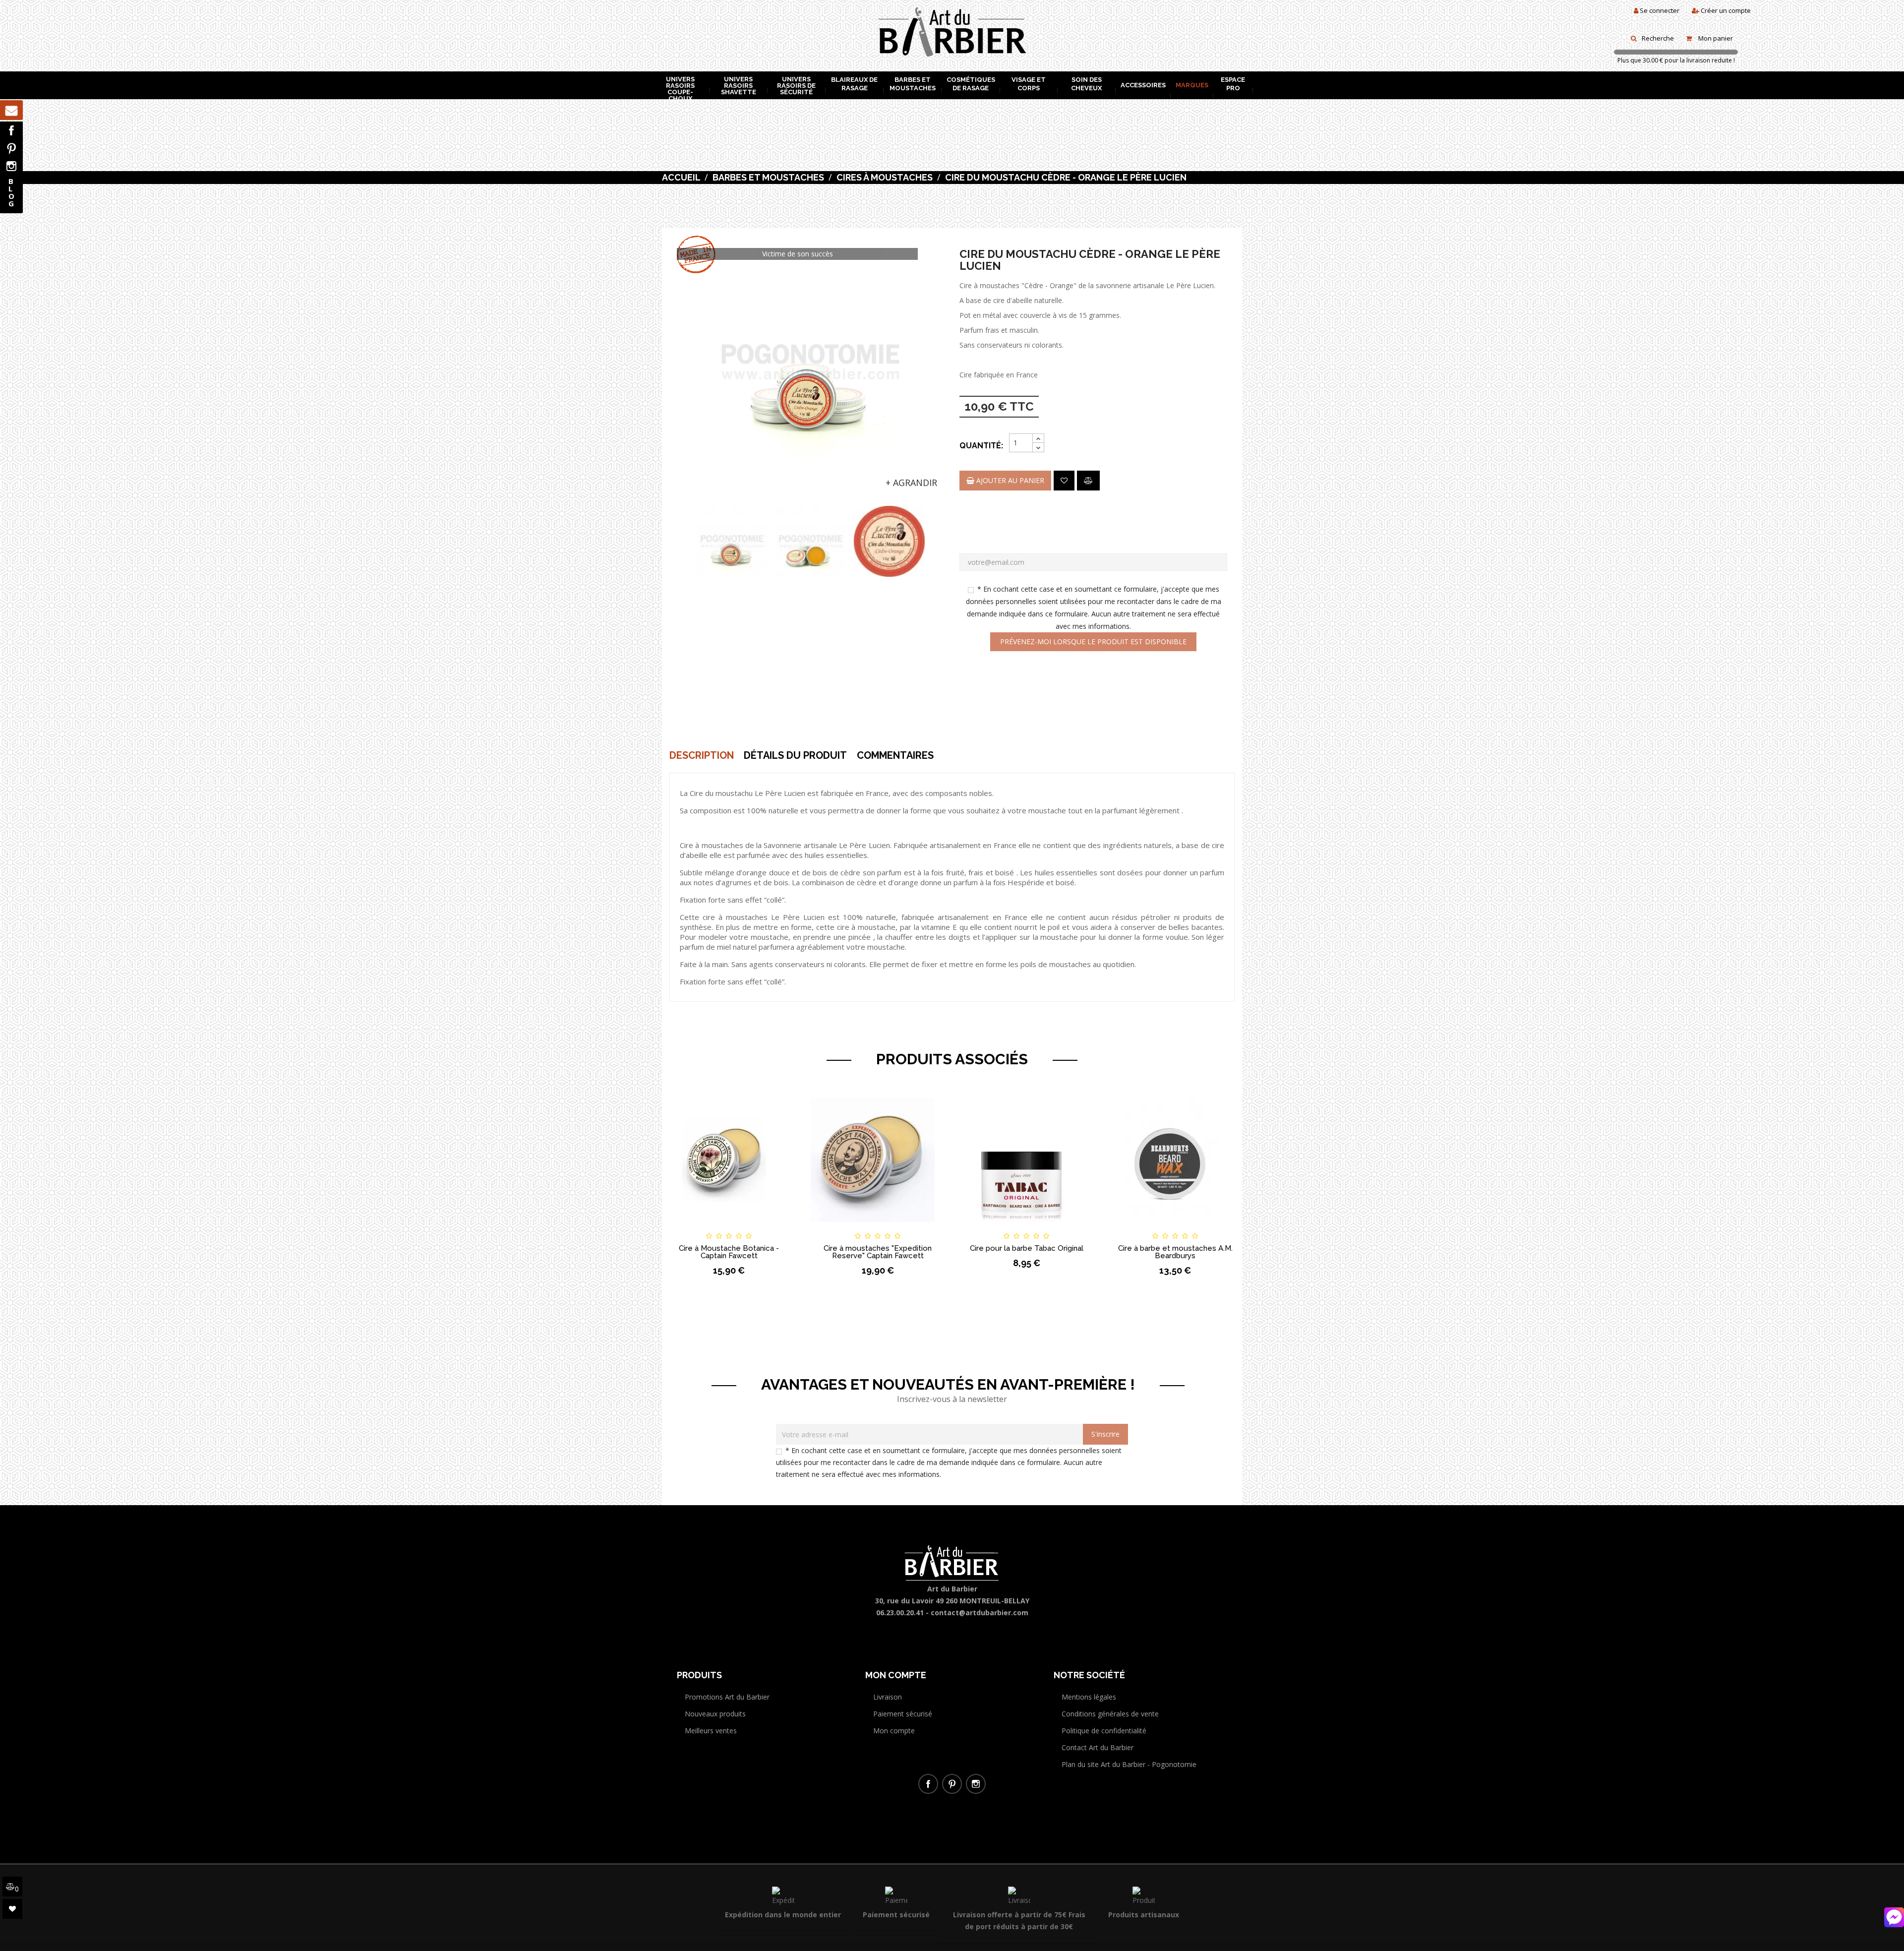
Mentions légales (1089, 1697)
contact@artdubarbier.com (980, 1613)
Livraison (888, 1697)
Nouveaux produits (715, 1714)
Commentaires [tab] (895, 755)
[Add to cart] (679, 1227)
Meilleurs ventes (711, 1731)
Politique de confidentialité (1104, 1731)
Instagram (11, 166)
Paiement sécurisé (903, 1714)
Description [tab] (702, 755)
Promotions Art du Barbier (727, 1697)
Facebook (11, 130)
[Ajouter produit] (1088, 481)
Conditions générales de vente (1110, 1714)
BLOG (11, 192)
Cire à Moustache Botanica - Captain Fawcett (729, 1252)
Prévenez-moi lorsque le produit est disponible (1093, 641)
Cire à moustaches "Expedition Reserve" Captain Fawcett (878, 1252)
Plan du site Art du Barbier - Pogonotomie (1129, 1764)
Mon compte (894, 1731)
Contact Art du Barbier (1098, 1747)
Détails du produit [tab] (795, 755)
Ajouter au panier (1009, 480)
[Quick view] (779, 1227)
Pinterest (11, 148)
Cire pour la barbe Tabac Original (1027, 1248)
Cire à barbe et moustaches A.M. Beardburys (1175, 1252)
